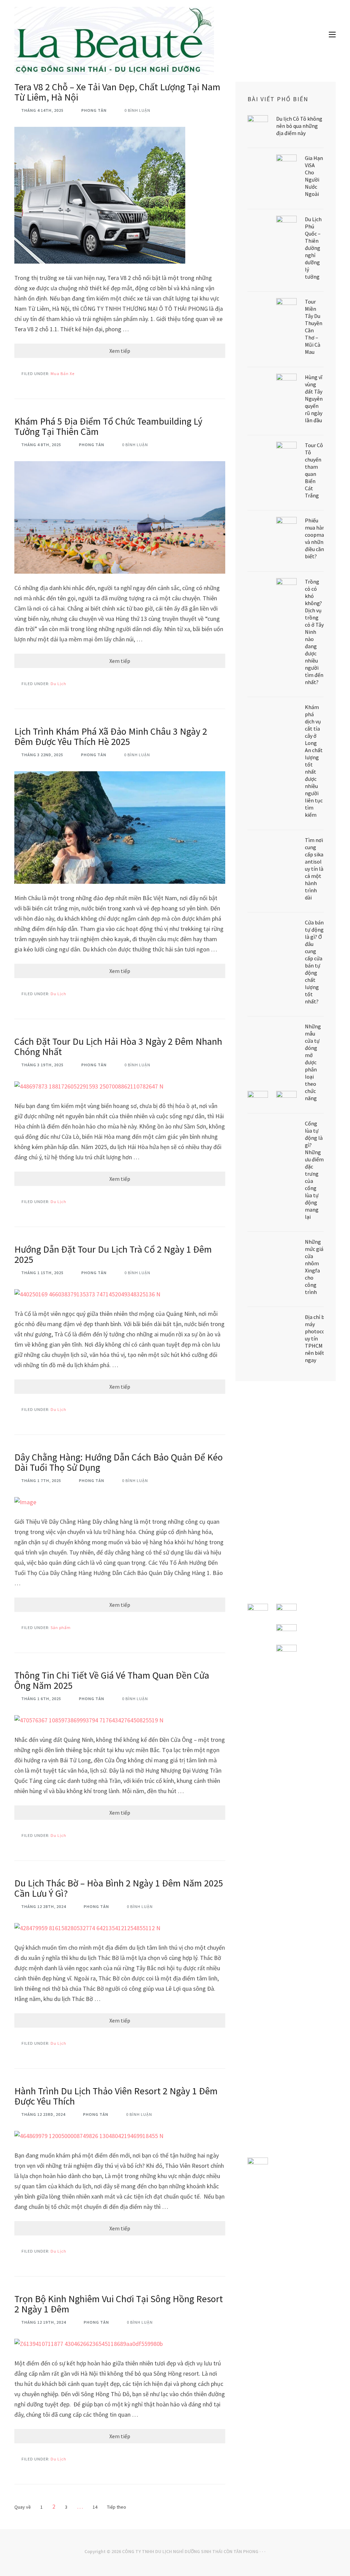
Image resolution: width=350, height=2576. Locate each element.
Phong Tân (94, 110)
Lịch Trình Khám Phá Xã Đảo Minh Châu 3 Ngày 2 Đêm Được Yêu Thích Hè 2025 (111, 736)
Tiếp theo (117, 2507)
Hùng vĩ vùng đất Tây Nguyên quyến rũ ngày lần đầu (314, 399)
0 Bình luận (137, 110)
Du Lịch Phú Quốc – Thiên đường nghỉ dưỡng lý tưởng (313, 248)
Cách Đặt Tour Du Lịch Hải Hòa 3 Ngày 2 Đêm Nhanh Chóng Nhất (118, 1046)
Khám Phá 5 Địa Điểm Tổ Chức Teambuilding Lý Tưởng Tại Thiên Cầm (108, 426)
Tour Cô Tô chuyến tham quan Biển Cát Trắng (314, 470)
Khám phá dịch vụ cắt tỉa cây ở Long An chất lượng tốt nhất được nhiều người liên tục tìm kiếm (314, 761)
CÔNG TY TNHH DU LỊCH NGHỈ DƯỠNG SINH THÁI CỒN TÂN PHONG (190, 2551)
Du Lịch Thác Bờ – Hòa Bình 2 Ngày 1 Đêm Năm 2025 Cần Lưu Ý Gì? (119, 1888)
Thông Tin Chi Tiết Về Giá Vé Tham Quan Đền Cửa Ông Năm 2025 (112, 1680)
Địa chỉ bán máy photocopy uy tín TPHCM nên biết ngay (318, 1338)
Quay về (23, 2507)
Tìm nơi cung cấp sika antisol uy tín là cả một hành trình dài (314, 869)
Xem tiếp (120, 351)
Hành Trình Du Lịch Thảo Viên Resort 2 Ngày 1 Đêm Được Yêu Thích (116, 2096)
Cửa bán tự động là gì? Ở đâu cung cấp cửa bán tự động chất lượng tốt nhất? (314, 962)
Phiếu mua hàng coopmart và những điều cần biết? (317, 538)
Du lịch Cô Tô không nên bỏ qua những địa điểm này (299, 126)
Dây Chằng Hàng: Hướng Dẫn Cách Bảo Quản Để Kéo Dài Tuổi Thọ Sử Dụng (119, 1462)
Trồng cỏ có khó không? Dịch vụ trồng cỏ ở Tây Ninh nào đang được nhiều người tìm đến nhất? (314, 632)
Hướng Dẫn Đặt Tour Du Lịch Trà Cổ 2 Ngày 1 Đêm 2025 (113, 1254)
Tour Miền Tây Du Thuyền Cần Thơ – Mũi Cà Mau (314, 327)
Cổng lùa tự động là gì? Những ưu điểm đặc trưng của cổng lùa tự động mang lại (314, 1170)
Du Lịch (58, 684)
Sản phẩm (61, 1627)
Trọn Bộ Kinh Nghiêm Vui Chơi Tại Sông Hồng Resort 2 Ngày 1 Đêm (119, 2304)
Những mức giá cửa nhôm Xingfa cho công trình (314, 1267)
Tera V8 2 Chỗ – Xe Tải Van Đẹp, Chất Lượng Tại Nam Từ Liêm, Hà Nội (117, 92)
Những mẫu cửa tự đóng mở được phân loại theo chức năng (313, 1062)
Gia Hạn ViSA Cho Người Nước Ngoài (314, 176)
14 (95, 2507)
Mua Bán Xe (63, 373)
